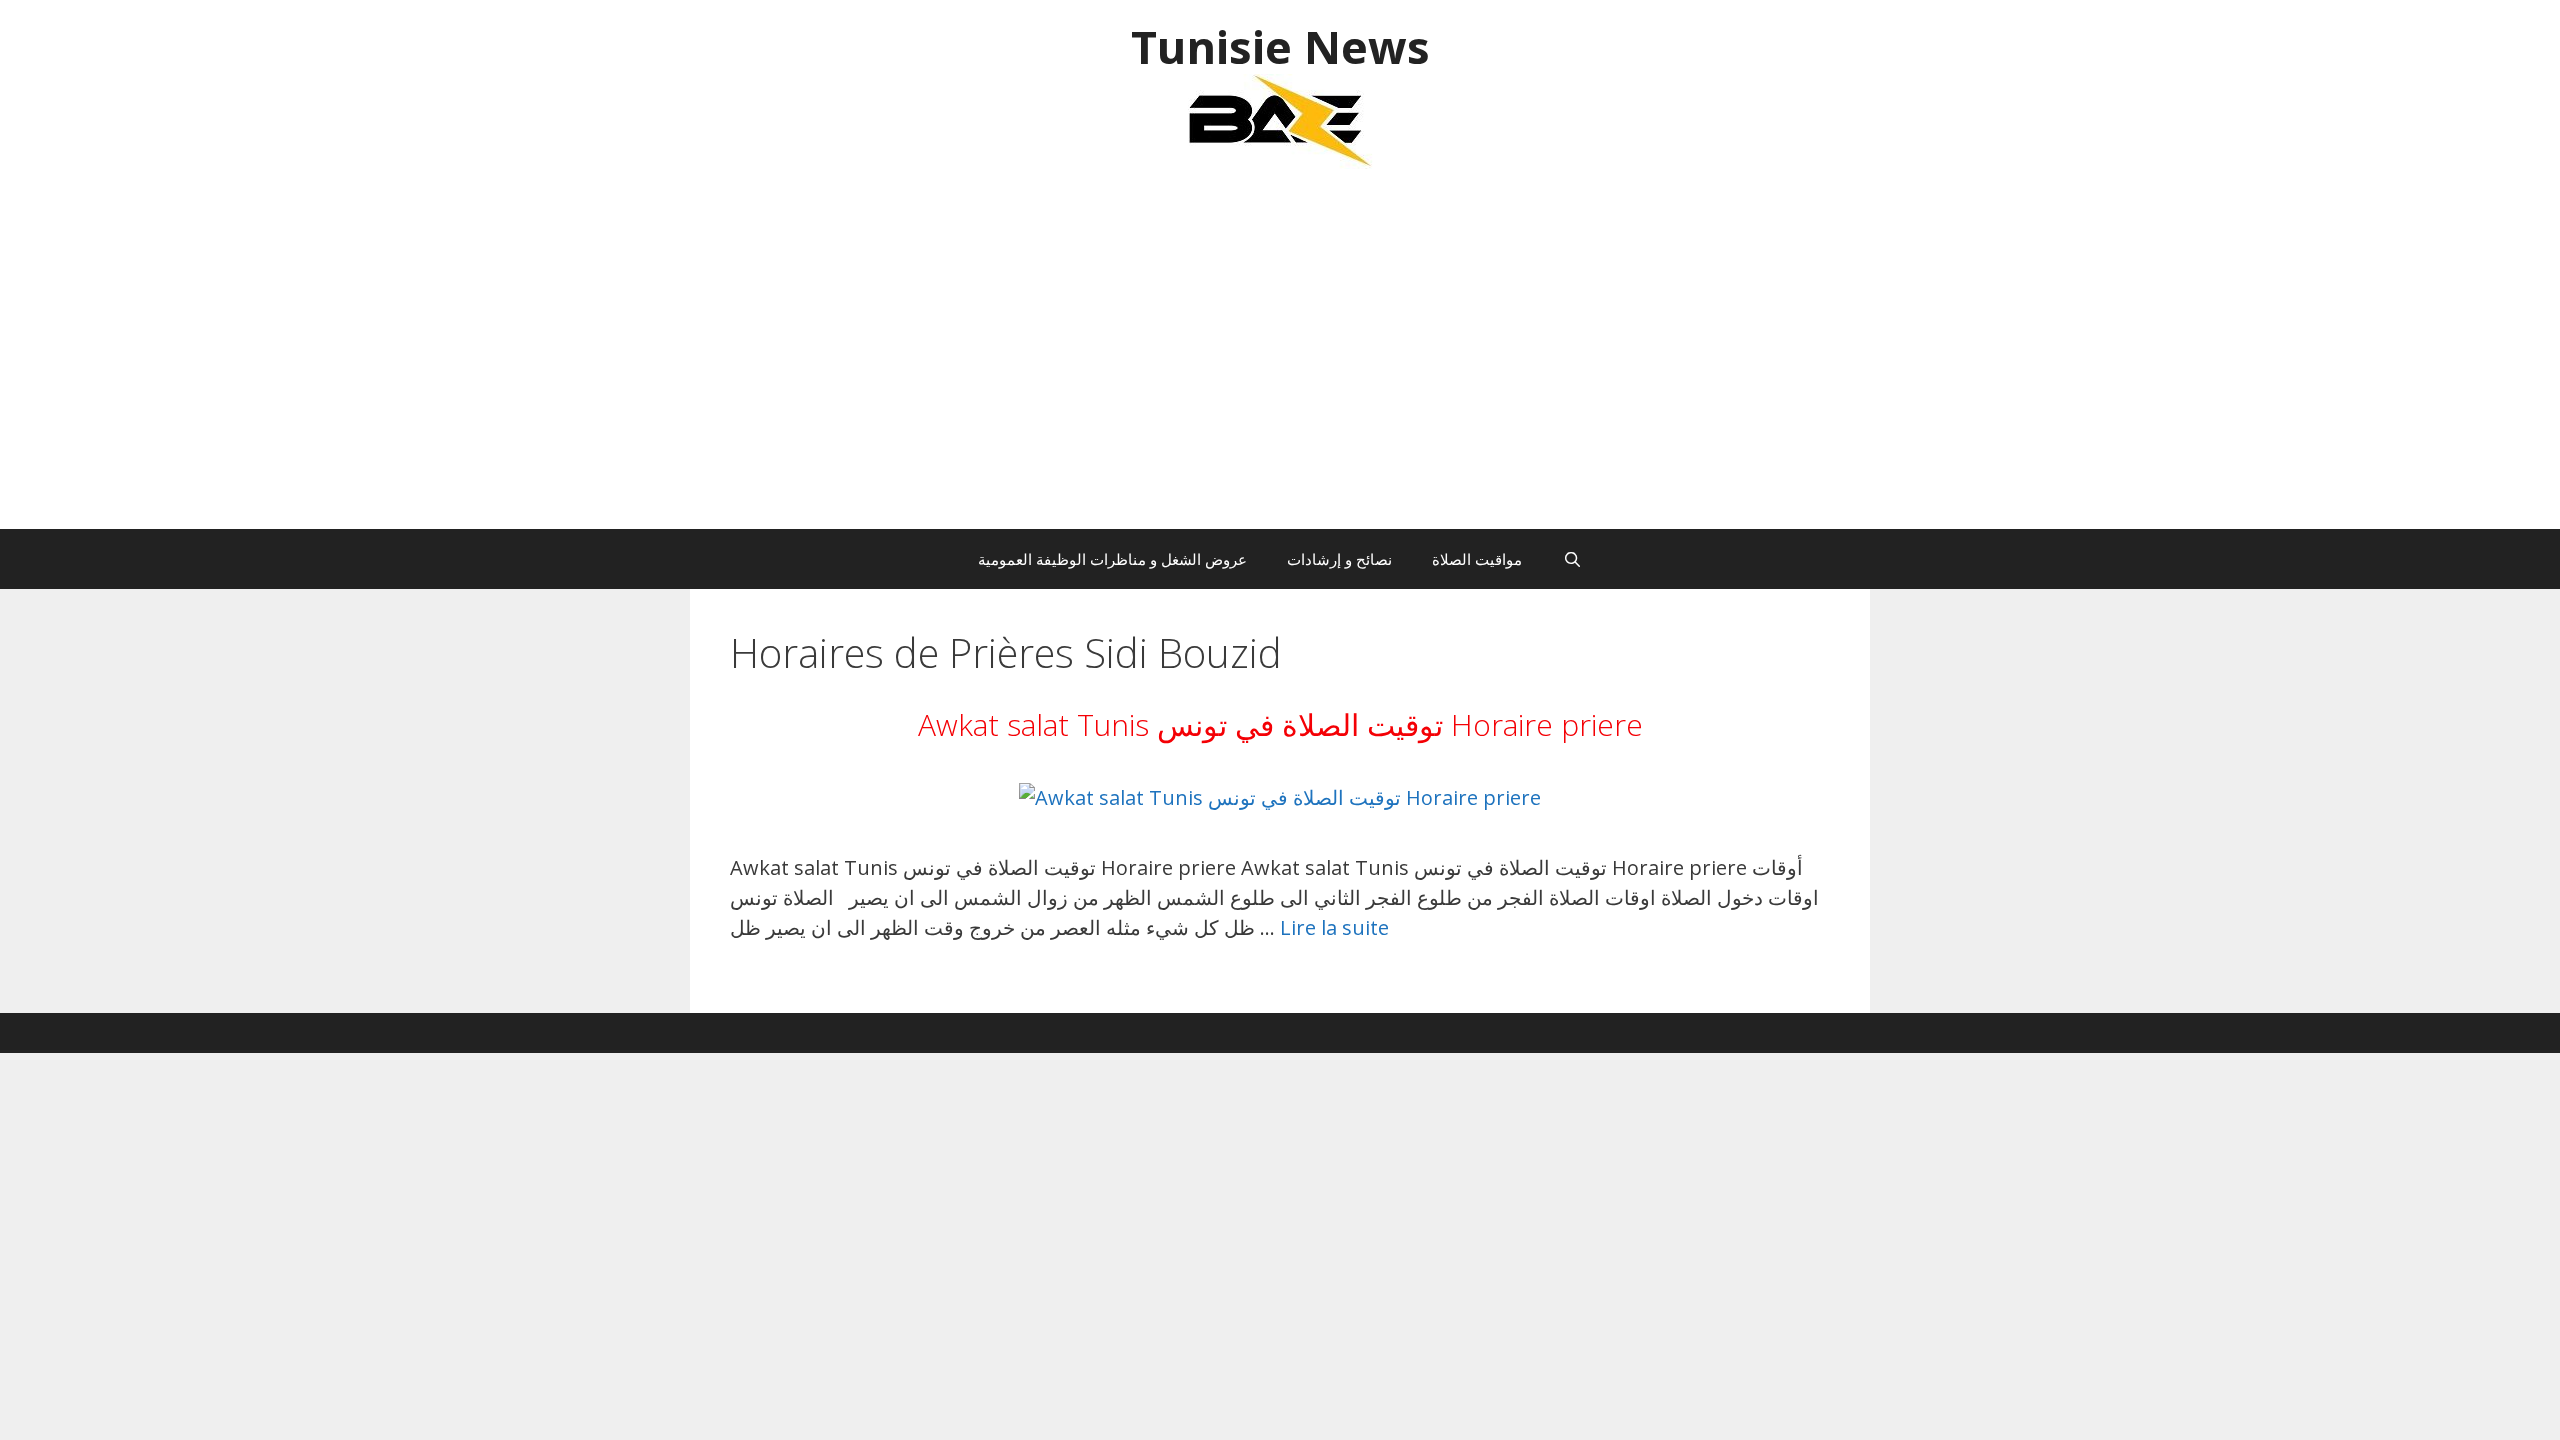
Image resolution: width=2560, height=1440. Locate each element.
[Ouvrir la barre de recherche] (1571, 559)
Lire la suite (1334, 927)
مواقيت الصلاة (1477, 559)
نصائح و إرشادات (1339, 559)
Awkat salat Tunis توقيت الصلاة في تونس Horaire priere (1280, 724)
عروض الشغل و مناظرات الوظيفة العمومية (1112, 559)
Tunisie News (1280, 46)
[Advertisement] (1280, 359)
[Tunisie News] (1280, 119)
